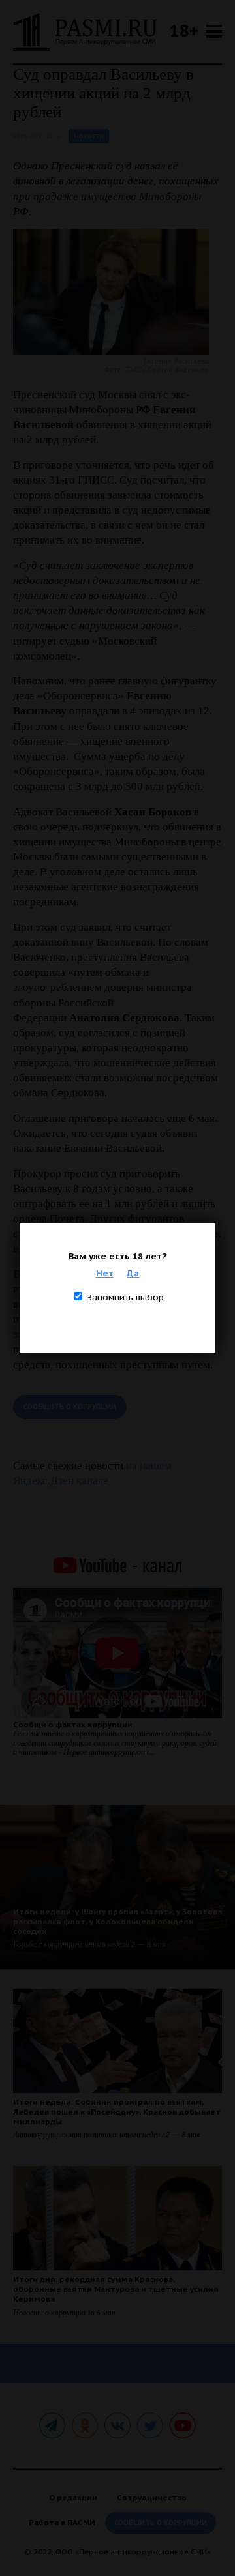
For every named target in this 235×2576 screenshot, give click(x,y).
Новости (89, 136)
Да (133, 1273)
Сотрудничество (152, 2497)
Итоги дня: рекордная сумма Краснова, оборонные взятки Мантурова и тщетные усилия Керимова (116, 2289)
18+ (184, 30)
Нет (105, 1273)
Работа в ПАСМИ (62, 2522)
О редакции (73, 2497)
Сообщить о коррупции (70, 1407)
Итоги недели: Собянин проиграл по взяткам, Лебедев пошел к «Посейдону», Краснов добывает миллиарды (117, 2112)
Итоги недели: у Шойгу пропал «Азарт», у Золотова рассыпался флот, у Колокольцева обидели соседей (117, 1921)
